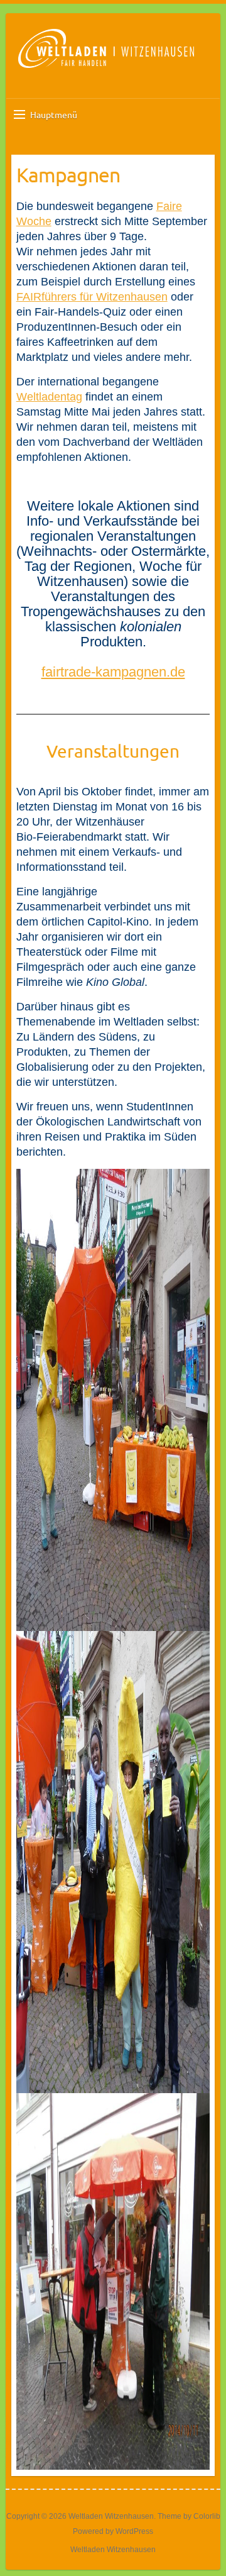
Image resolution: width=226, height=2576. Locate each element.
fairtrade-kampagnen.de (113, 672)
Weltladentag (49, 397)
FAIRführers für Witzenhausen (92, 297)
